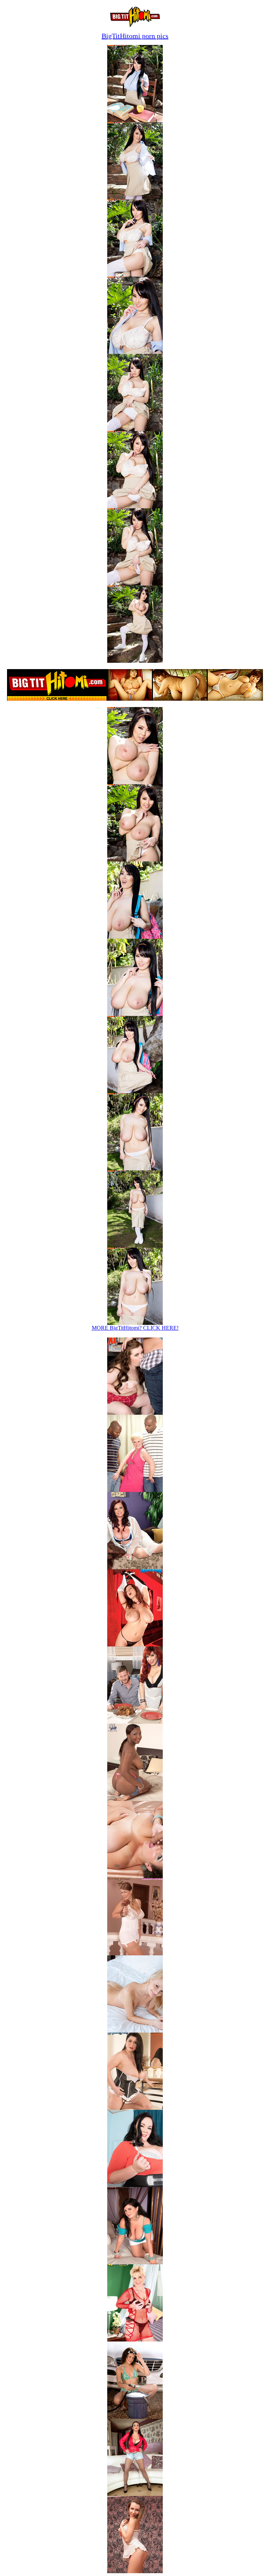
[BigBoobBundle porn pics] (135, 2108)
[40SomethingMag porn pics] (135, 2340)
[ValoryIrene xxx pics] (135, 1644)
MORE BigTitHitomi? (135, 1328)
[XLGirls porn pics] (135, 2185)
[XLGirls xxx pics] (135, 1413)
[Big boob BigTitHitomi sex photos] (135, 120)
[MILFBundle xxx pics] (135, 1490)
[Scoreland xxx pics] (135, 1567)
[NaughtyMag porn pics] (135, 2417)
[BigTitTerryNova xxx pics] (135, 1953)
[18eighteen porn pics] (135, 2031)
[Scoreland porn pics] (135, 2494)
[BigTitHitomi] (135, 25)
